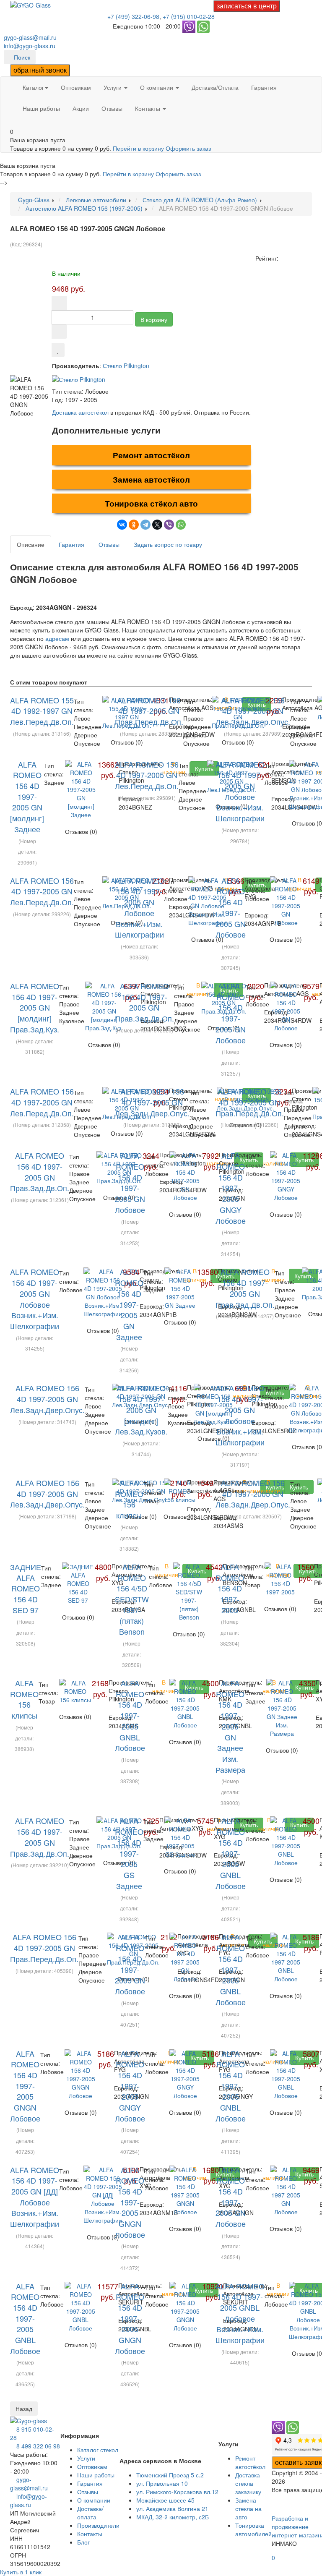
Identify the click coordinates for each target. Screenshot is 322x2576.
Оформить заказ (188, 148)
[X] (157, 525)
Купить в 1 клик (21, 2572)
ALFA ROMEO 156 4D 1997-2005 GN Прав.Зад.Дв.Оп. (144, 1002)
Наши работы (41, 108)
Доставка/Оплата (215, 87)
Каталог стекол (98, 2450)
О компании (157, 87)
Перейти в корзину (139, 148)
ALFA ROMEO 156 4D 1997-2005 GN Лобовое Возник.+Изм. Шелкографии (240, 791)
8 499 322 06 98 (38, 2446)
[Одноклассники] (134, 525)
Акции (81, 108)
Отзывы (112, 108)
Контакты (148, 108)
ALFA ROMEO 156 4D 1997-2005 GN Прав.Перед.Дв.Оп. (149, 711)
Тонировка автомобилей (253, 2529)
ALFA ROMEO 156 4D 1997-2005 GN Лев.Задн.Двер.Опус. (253, 711)
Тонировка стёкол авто (151, 503)
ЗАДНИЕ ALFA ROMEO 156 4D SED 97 (26, 1588)
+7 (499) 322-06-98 (133, 16)
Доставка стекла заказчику (248, 2483)
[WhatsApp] (181, 525)
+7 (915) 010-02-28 (189, 16)
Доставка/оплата (90, 2513)
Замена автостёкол (151, 479)
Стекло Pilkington (126, 366)
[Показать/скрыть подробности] (12, 123)
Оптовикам (76, 87)
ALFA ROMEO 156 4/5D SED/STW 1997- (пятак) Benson (132, 1599)
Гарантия (264, 87)
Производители (98, 2525)
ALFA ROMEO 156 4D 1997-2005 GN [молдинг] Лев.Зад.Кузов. (141, 1409)
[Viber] (169, 525)
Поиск (22, 57)
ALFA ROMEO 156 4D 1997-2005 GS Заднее (129, 1853)
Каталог (33, 87)
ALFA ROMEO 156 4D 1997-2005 (230, 1588)
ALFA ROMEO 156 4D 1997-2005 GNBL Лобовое (130, 1715)
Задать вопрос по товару (168, 544)
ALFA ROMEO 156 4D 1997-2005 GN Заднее (129, 1304)
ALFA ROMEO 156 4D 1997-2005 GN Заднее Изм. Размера (230, 1726)
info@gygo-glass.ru (30, 46)
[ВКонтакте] (122, 525)
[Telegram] (145, 525)
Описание (31, 544)
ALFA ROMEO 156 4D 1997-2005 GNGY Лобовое (231, 1188)
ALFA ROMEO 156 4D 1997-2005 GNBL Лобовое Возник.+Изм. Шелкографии (240, 2313)
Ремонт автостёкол (151, 455)
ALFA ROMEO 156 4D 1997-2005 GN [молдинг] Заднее (27, 797)
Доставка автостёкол (80, 412)
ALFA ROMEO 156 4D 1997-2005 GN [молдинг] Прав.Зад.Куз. (35, 1007)
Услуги (113, 87)
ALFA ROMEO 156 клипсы (129, 1499)
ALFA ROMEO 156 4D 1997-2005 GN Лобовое (231, 908)
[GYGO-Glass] (30, 4)
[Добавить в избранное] (58, 350)
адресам (57, 638)
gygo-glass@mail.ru (30, 37)
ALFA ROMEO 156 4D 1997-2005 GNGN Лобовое (25, 2086)
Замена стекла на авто (248, 2508)
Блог (83, 2542)
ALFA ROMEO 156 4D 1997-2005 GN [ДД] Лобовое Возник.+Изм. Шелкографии (35, 2197)
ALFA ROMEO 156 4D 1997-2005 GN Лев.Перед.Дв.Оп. (147, 775)
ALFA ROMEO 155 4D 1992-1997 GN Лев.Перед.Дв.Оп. (42, 711)
